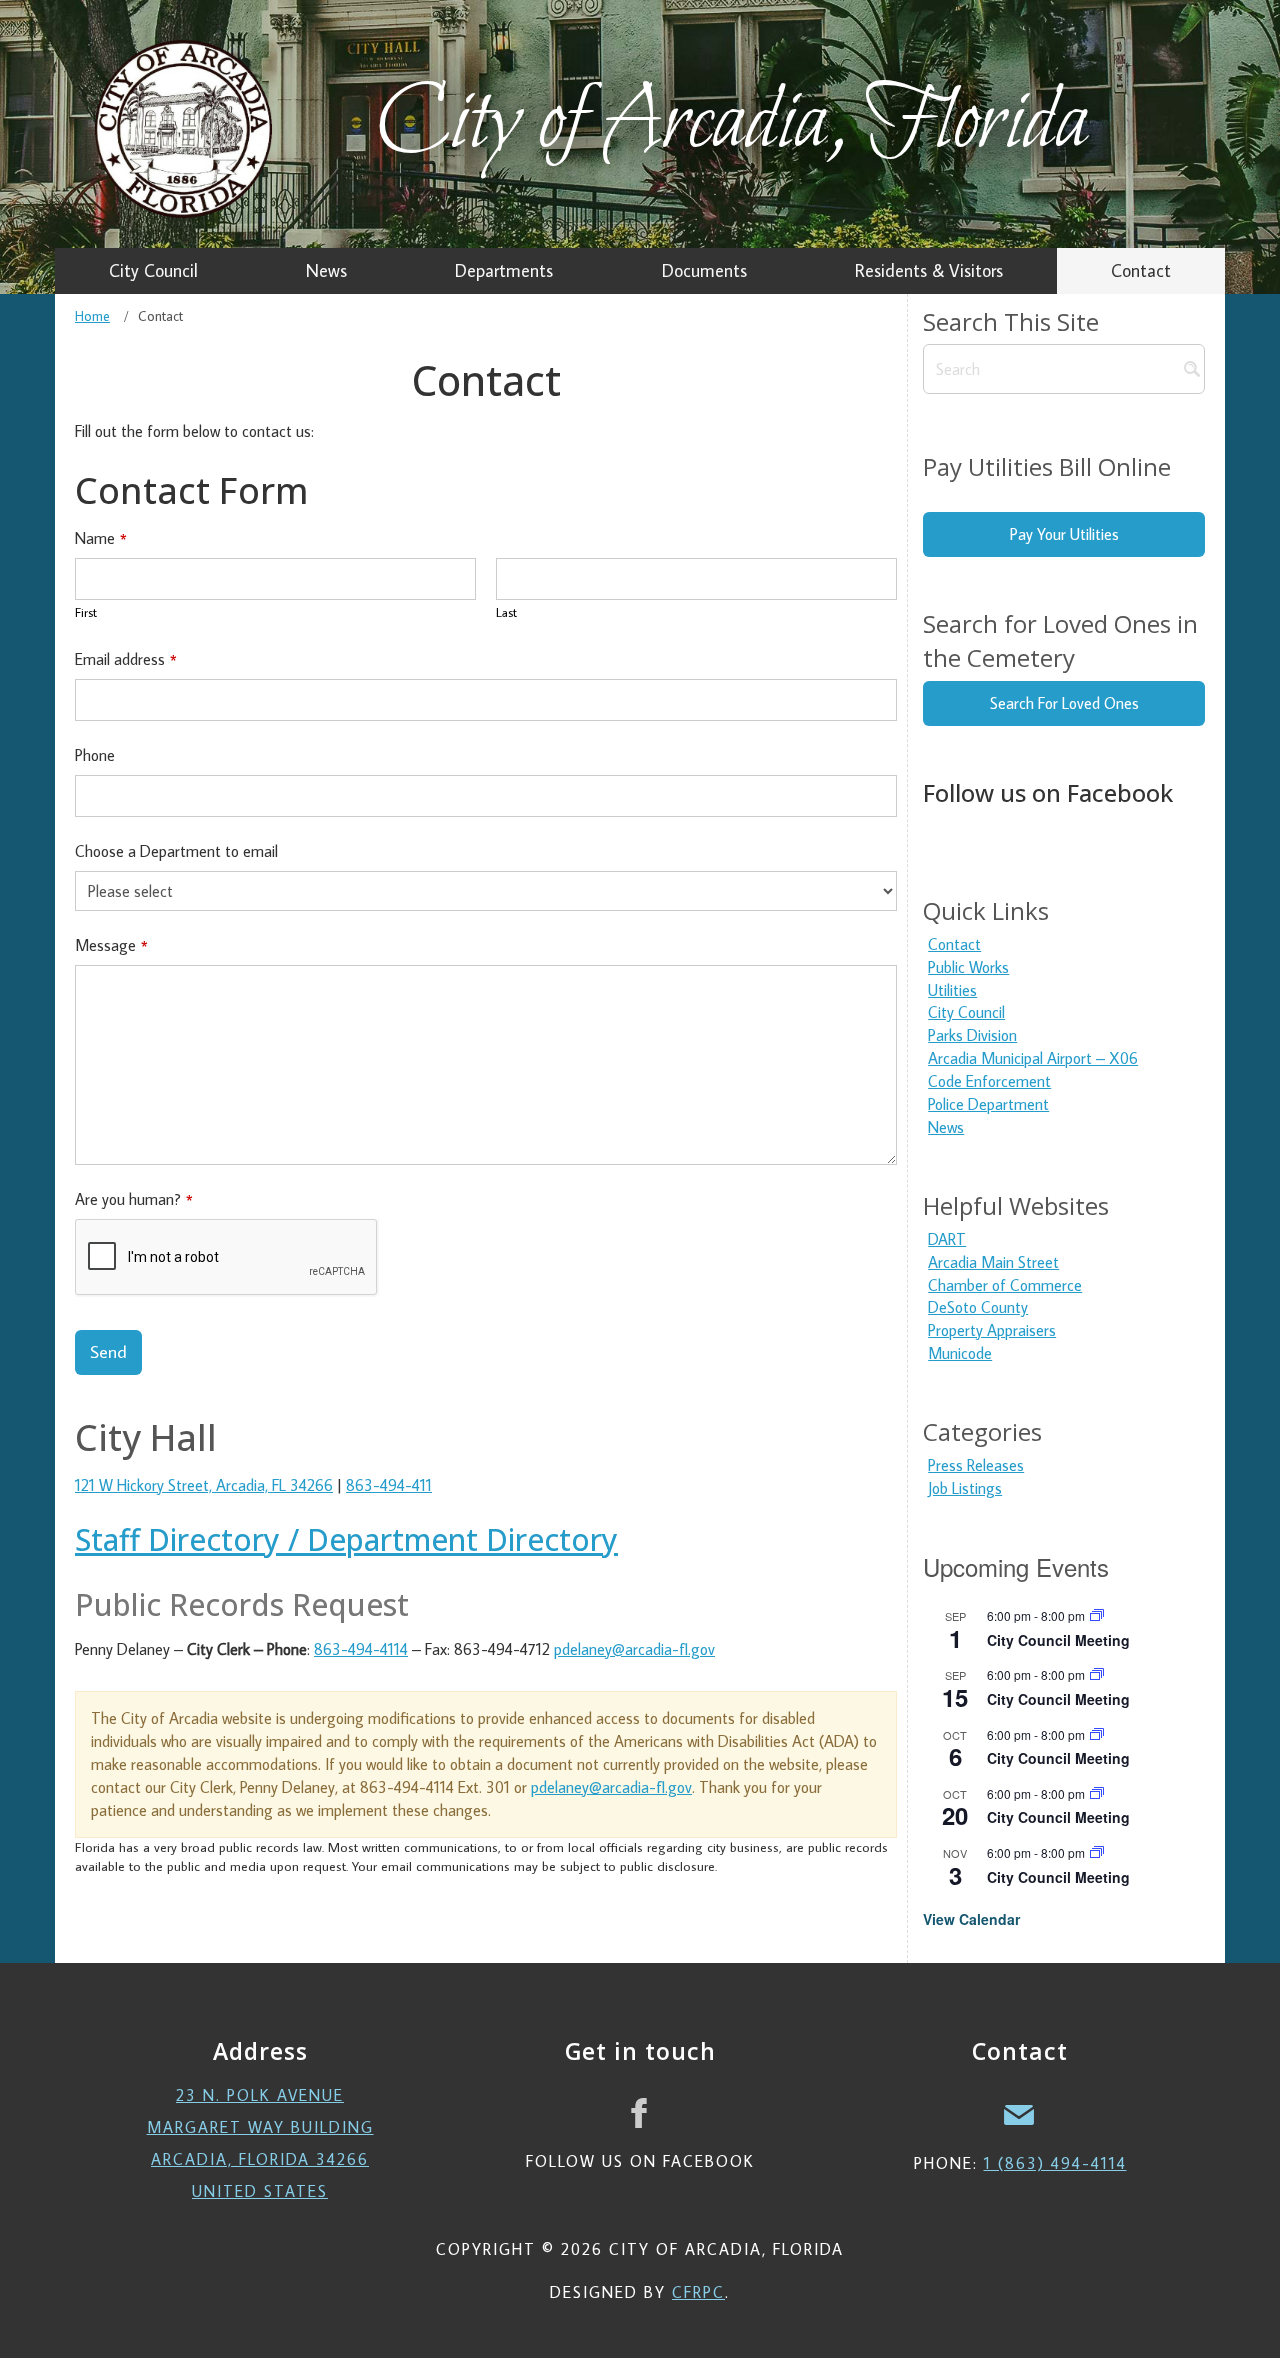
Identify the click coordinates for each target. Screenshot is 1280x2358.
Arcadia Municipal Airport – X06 (1033, 1058)
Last (506, 612)
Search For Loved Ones (1064, 703)
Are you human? (134, 1199)
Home (92, 316)
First (86, 612)
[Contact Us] (1020, 2113)
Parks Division (972, 1035)
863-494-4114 (361, 1649)
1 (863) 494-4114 (1055, 2163)
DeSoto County (978, 1307)
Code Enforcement (989, 1081)
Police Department (988, 1104)
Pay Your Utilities (1064, 534)
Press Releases (976, 1465)
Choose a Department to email (176, 851)
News (946, 1127)
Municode (960, 1353)
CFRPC (698, 2292)
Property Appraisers (992, 1330)
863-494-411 (389, 1485)
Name (101, 538)
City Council (966, 1012)
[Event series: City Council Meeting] (1097, 1615)
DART (947, 1239)
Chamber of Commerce (1005, 1285)
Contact (954, 944)
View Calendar (971, 1919)
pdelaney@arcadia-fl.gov (634, 1649)
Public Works (968, 967)
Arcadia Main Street (993, 1262)
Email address (126, 659)
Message (111, 945)
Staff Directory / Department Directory (346, 1539)
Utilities (952, 990)
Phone (95, 755)
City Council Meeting (1058, 1640)
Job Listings (965, 1488)
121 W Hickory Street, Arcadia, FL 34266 (204, 1485)
